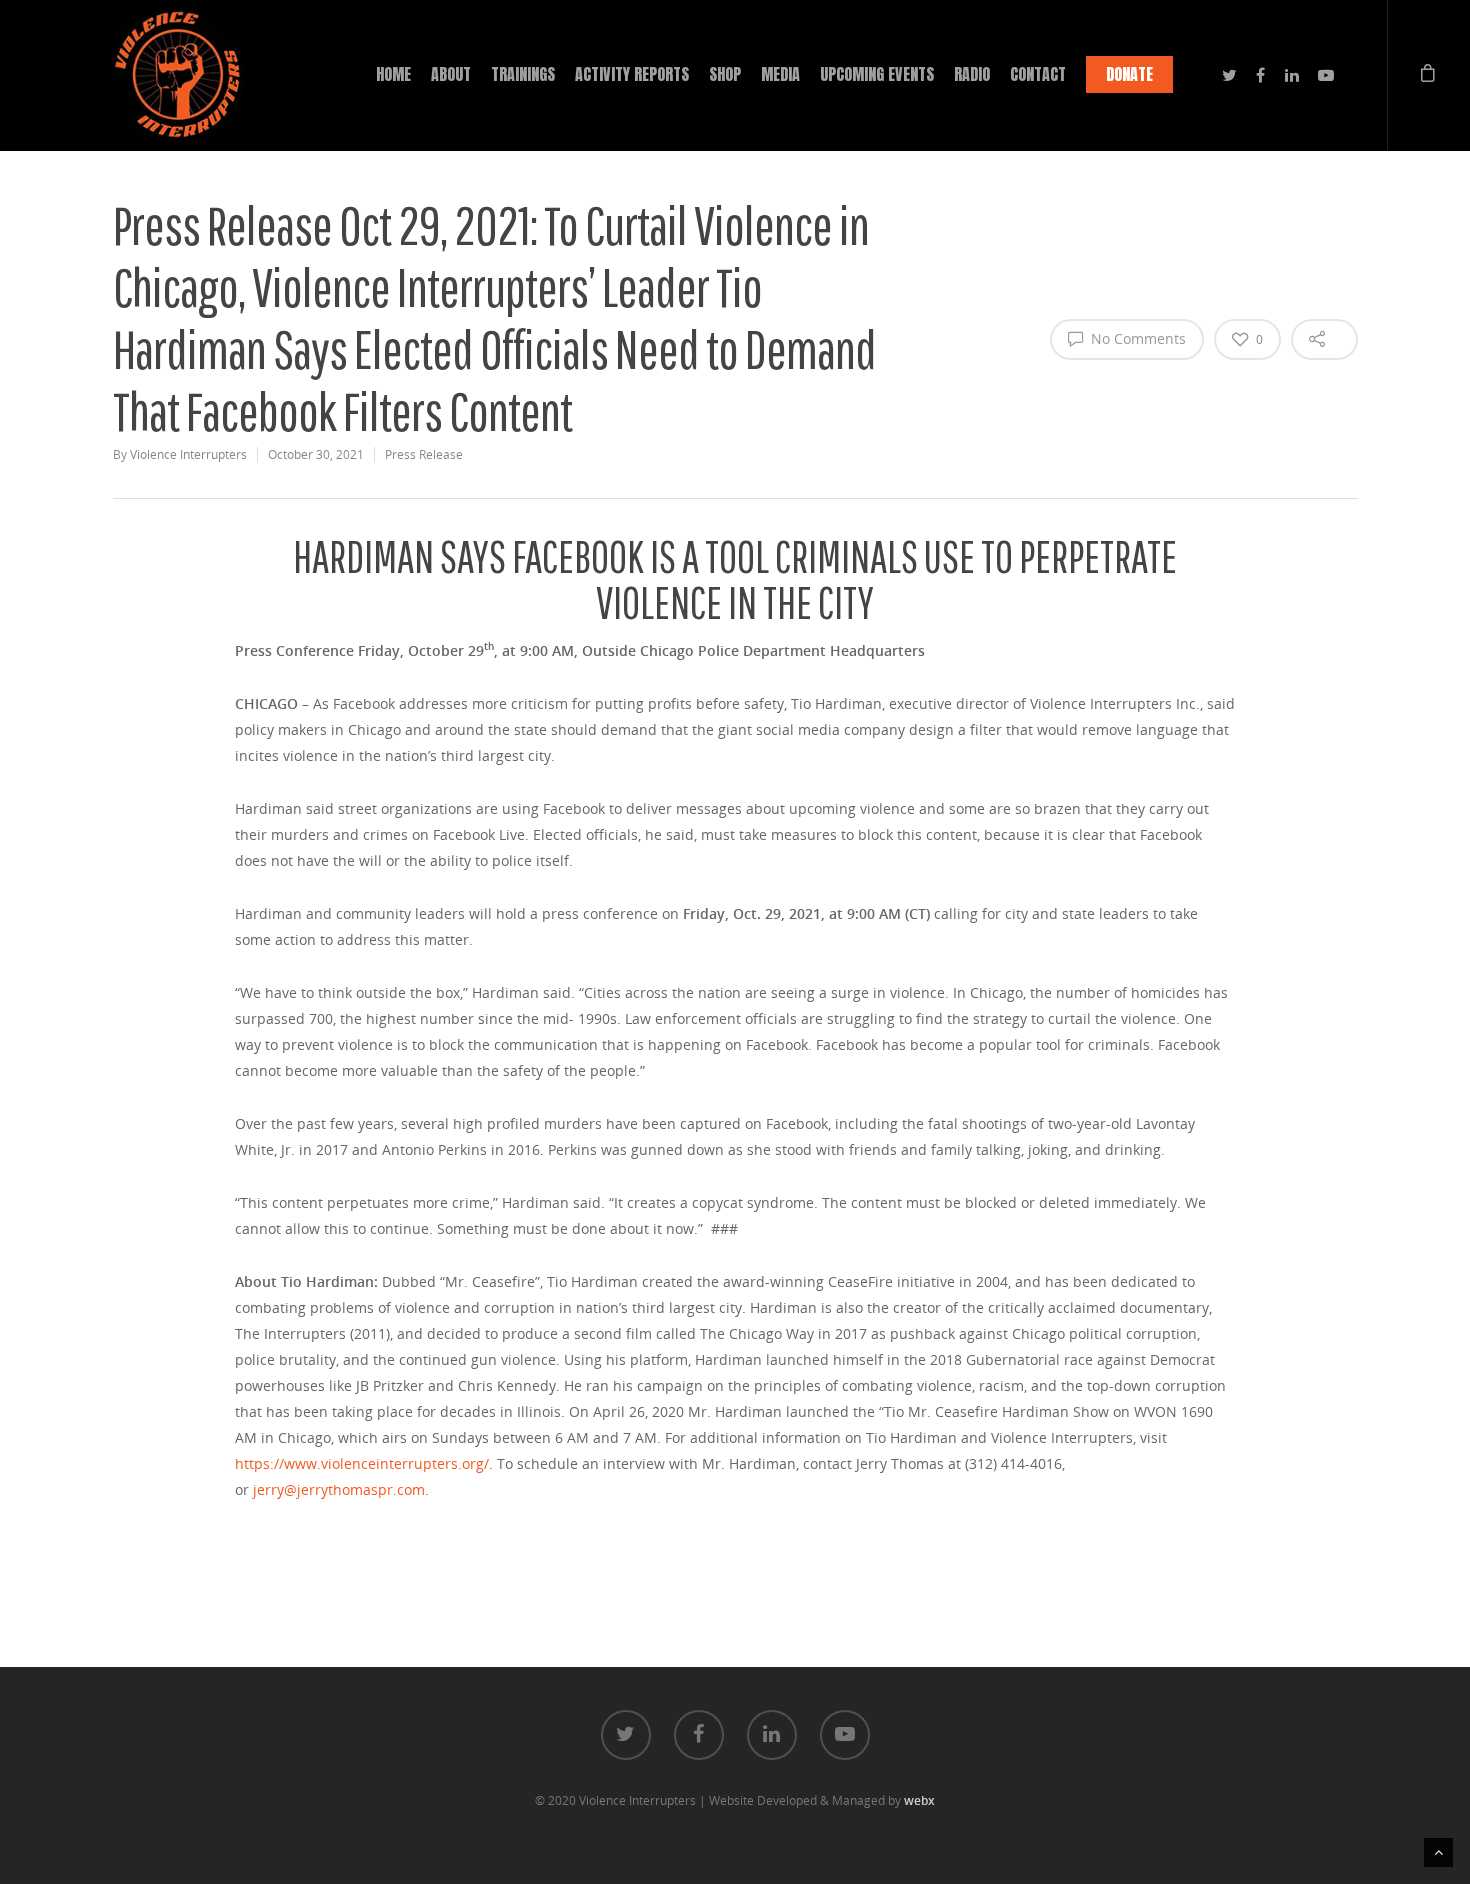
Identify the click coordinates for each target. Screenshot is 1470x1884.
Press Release (424, 454)
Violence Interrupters (188, 454)
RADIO (972, 74)
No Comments (1136, 338)
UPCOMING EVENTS (877, 74)
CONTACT (1038, 74)
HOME (393, 74)
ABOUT (451, 74)
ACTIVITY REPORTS (632, 74)
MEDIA (780, 74)
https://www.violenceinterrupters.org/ (362, 1463)
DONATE (1129, 74)
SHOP (725, 74)
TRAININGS (523, 74)
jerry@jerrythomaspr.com (339, 1489)
